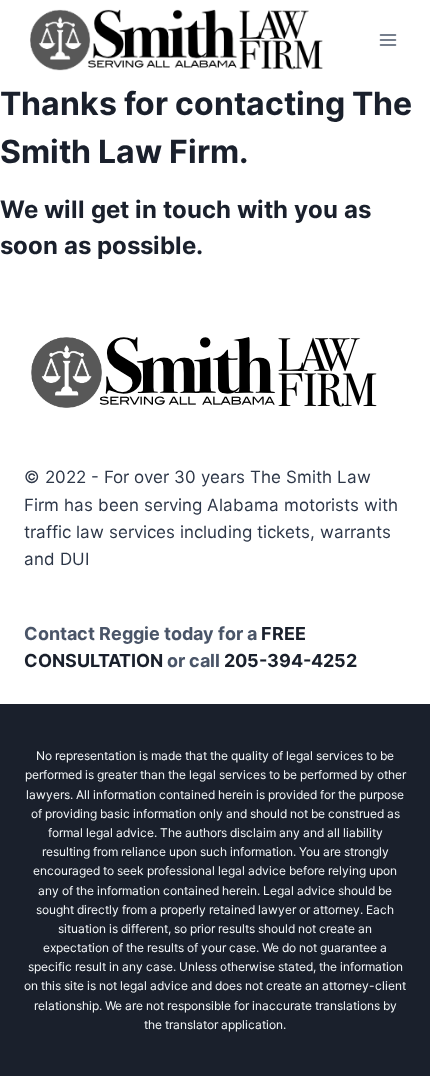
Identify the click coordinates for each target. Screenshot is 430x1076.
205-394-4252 (290, 660)
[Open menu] (387, 39)
